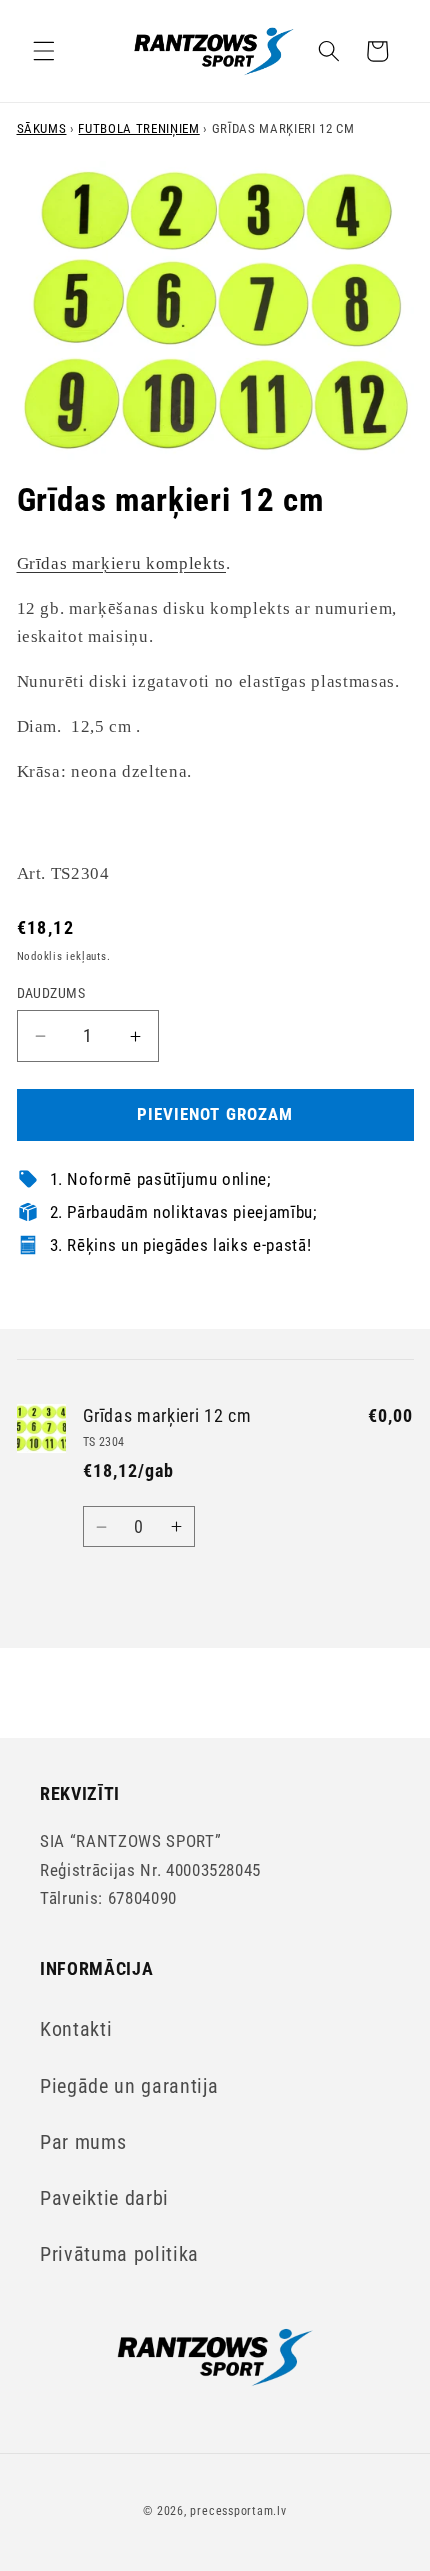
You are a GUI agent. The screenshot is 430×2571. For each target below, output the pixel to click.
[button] (44, 51)
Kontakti (76, 2029)
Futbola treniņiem (138, 128)
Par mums (83, 2142)
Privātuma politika (119, 2254)
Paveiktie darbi (104, 2198)
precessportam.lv (238, 2511)
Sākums (42, 128)
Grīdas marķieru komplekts (122, 563)
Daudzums (51, 993)
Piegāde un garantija (129, 2086)
